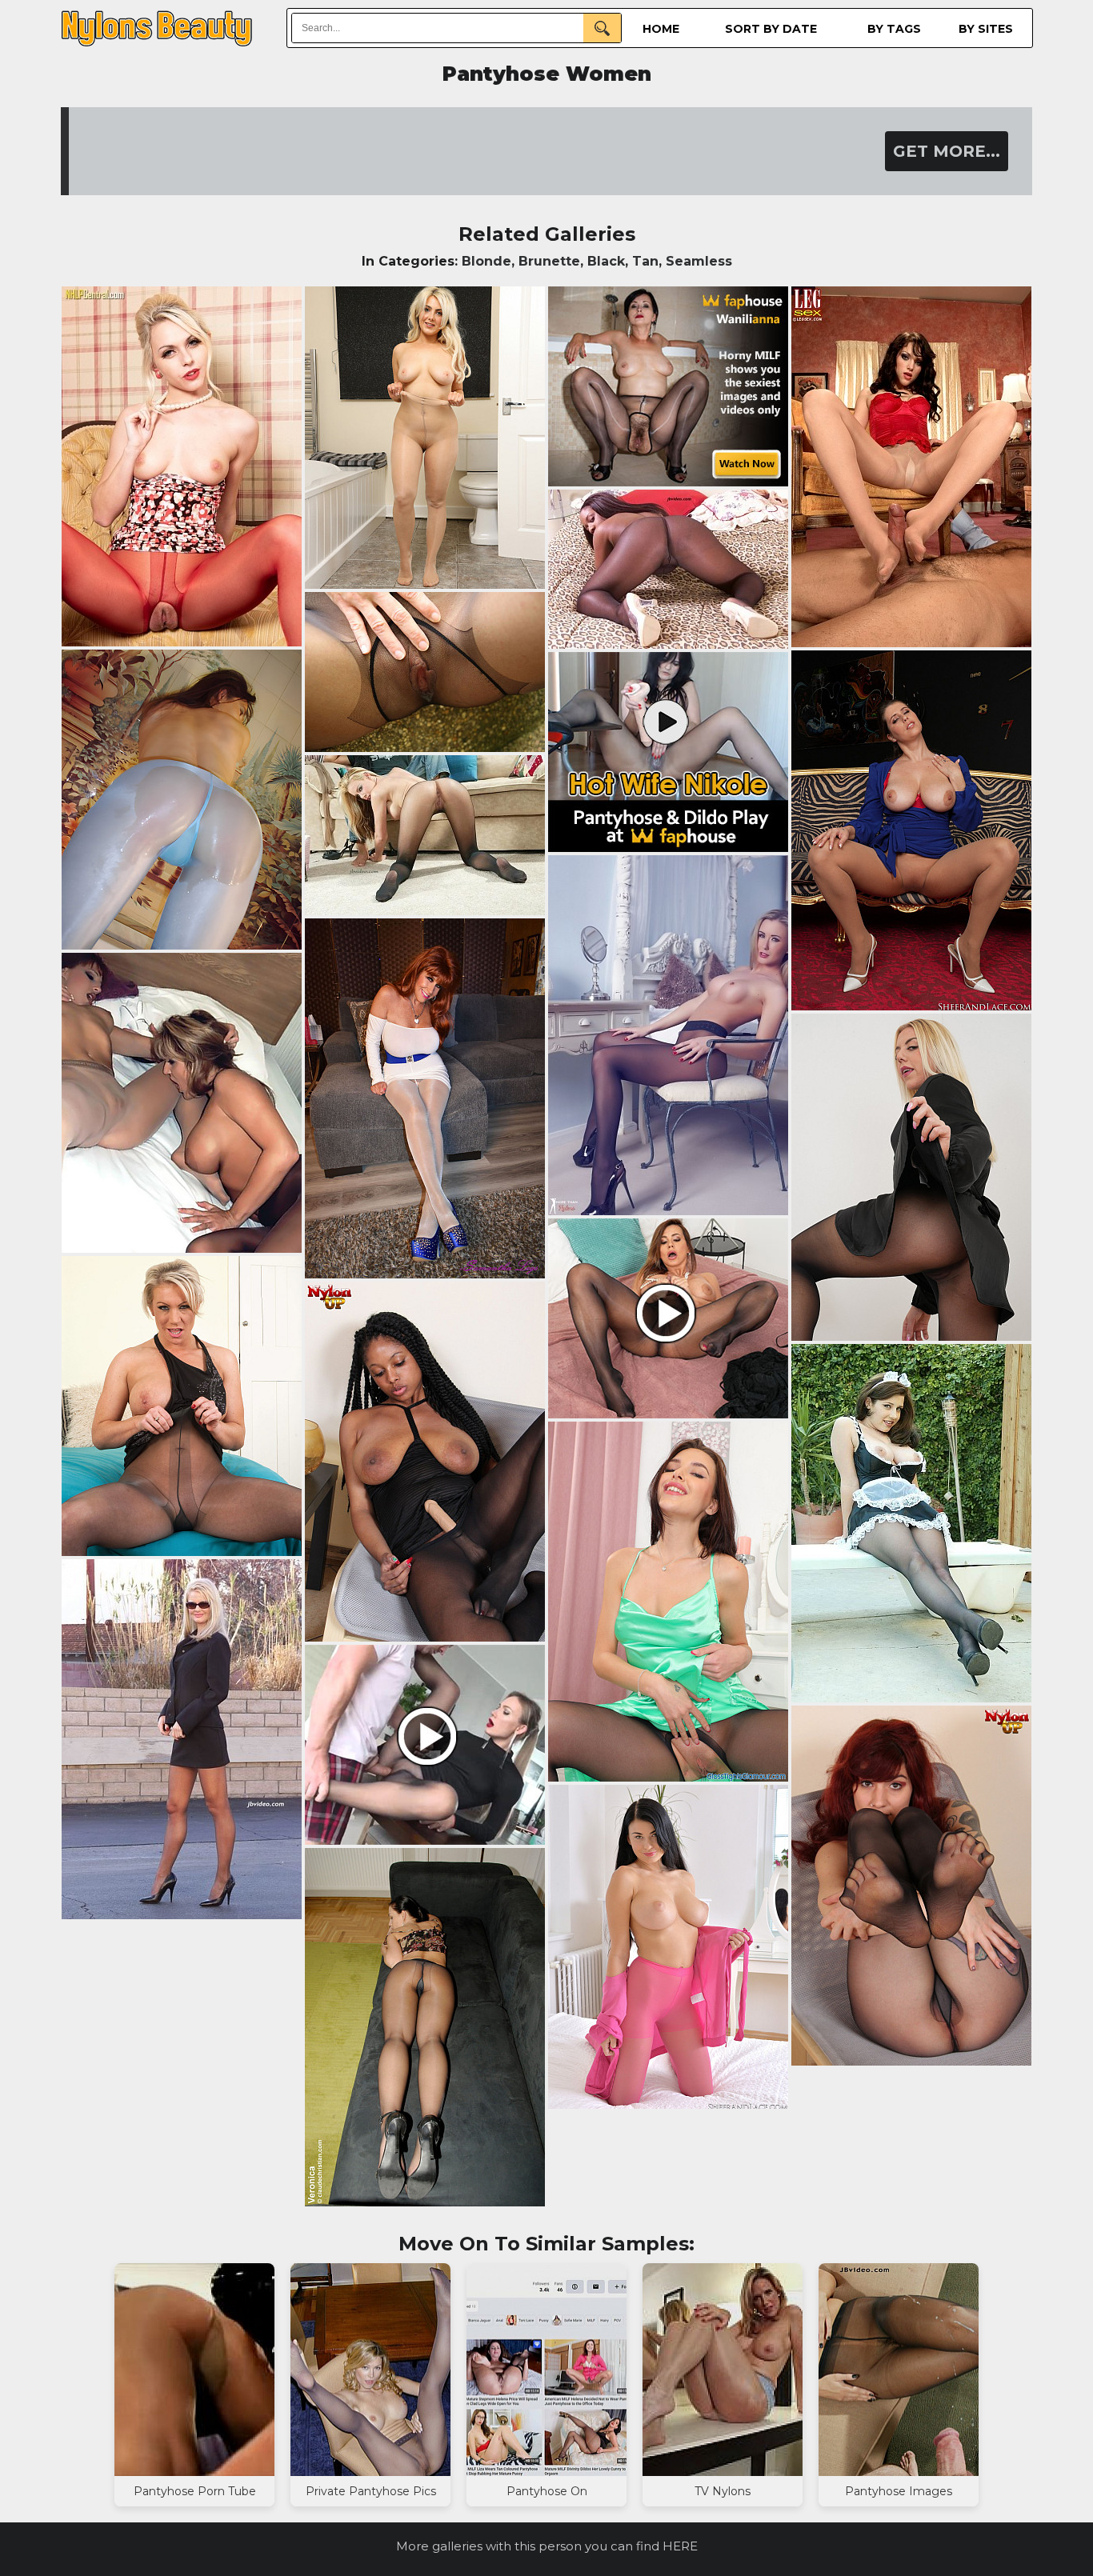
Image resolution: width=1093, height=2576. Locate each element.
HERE (680, 2546)
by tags (894, 29)
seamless (699, 261)
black (606, 261)
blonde (486, 261)
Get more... (947, 151)
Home (661, 29)
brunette (549, 261)
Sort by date (771, 29)
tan (645, 261)
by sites (986, 29)
